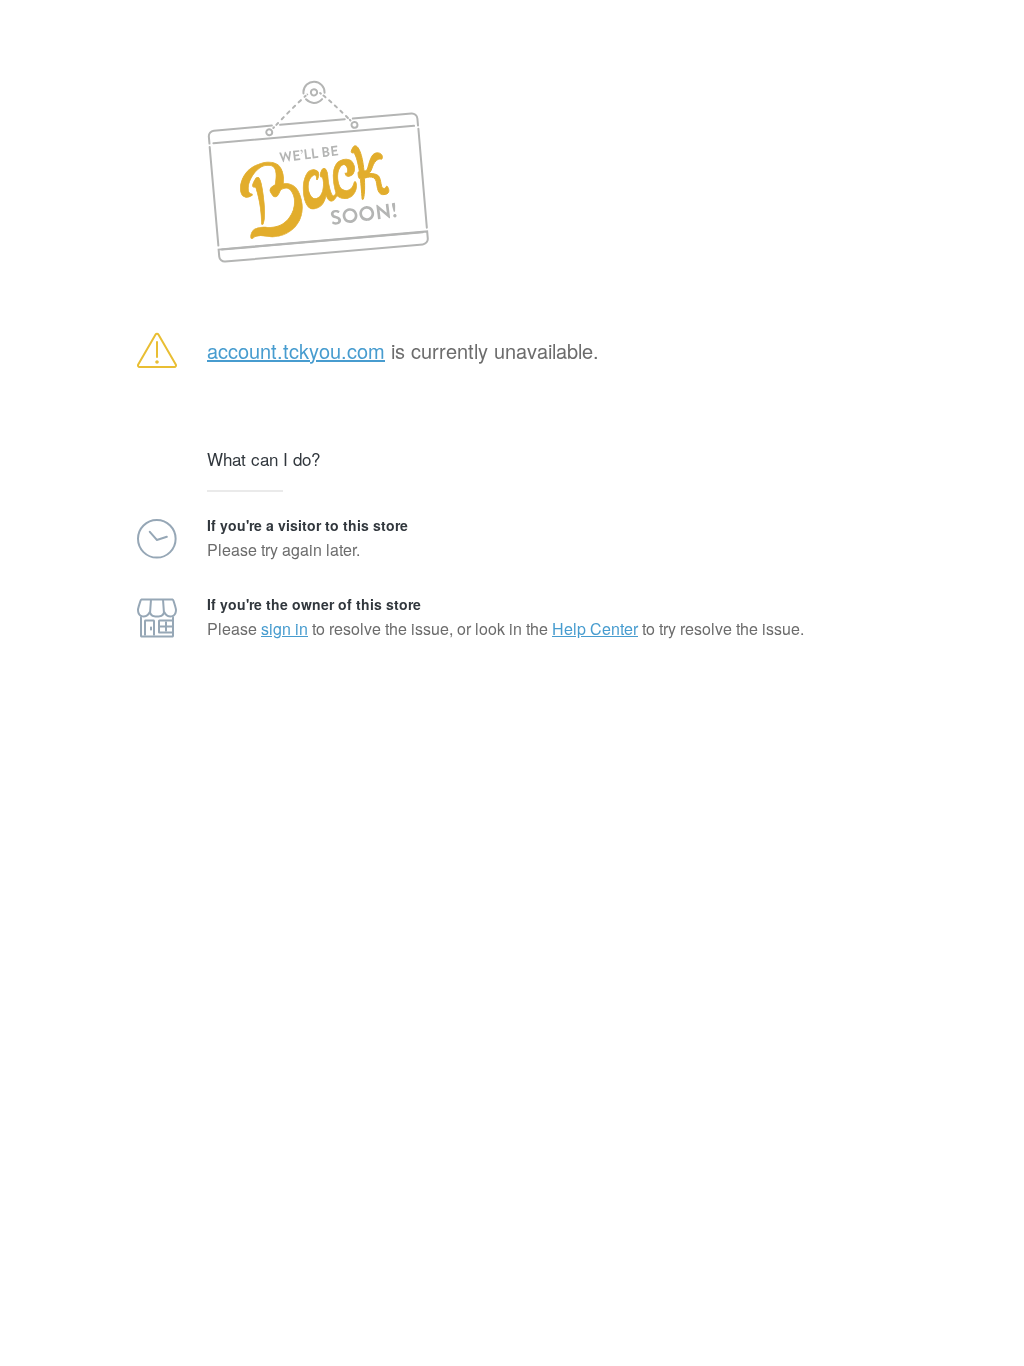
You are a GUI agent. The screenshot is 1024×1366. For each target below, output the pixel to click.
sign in (284, 628)
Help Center (595, 628)
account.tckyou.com (296, 350)
